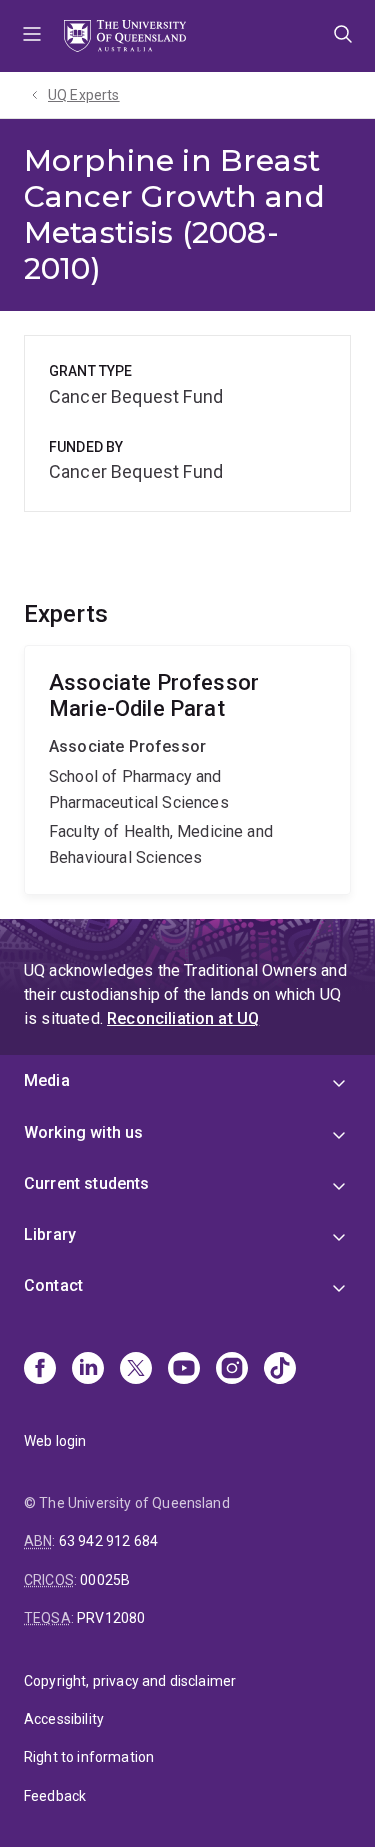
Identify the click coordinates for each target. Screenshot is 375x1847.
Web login (55, 1441)
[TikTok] (280, 1370)
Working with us (83, 1132)
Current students (87, 1183)
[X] (136, 1370)
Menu (32, 36)
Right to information (89, 1757)
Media (47, 1080)
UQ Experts (84, 95)
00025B (105, 1580)
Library (50, 1234)
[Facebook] (40, 1370)
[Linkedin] (88, 1370)
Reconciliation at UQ (183, 1018)
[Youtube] (184, 1370)
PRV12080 (111, 1618)
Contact (53, 1285)
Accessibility (64, 1719)
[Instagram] (232, 1370)
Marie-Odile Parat (187, 770)
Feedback (55, 1796)
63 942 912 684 (108, 1541)
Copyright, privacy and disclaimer (130, 1681)
